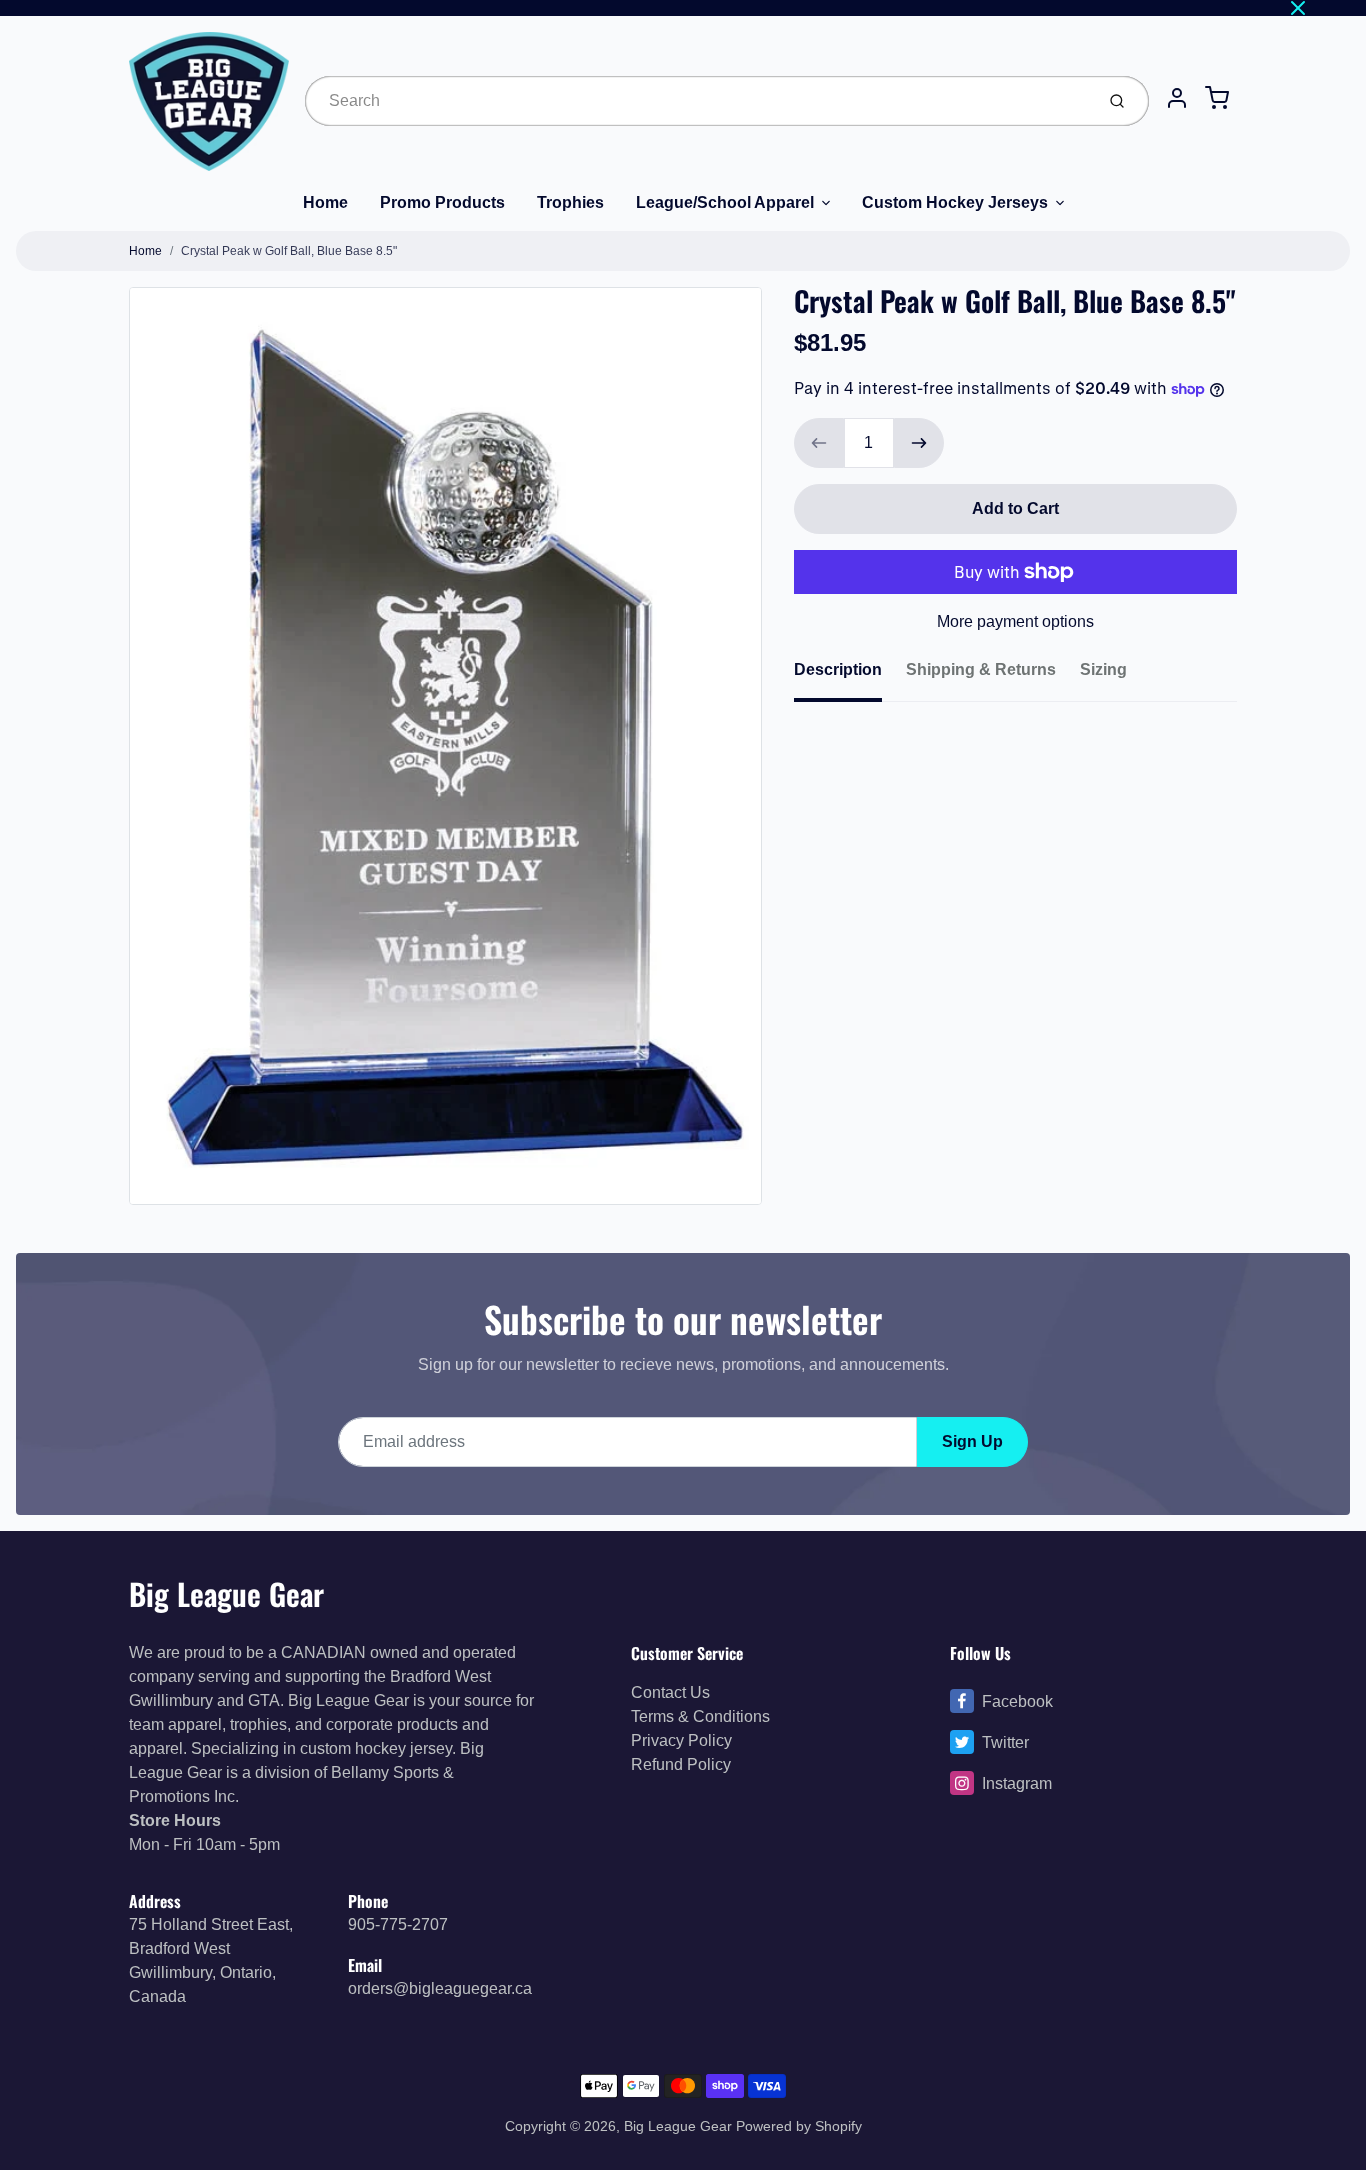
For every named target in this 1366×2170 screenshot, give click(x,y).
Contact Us (670, 1692)
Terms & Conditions (700, 1716)
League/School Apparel (725, 202)
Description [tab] (838, 669)
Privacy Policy (681, 1740)
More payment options (1015, 621)
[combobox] (697, 101)
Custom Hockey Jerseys (955, 202)
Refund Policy (681, 1764)
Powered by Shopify (799, 2126)
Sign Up (972, 1441)
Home (325, 202)
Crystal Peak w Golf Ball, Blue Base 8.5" (289, 251)
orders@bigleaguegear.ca (440, 1988)
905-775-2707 (398, 1924)
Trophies (570, 202)
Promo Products (442, 202)
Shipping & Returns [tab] (981, 669)
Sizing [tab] (1103, 669)
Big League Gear (226, 1593)
